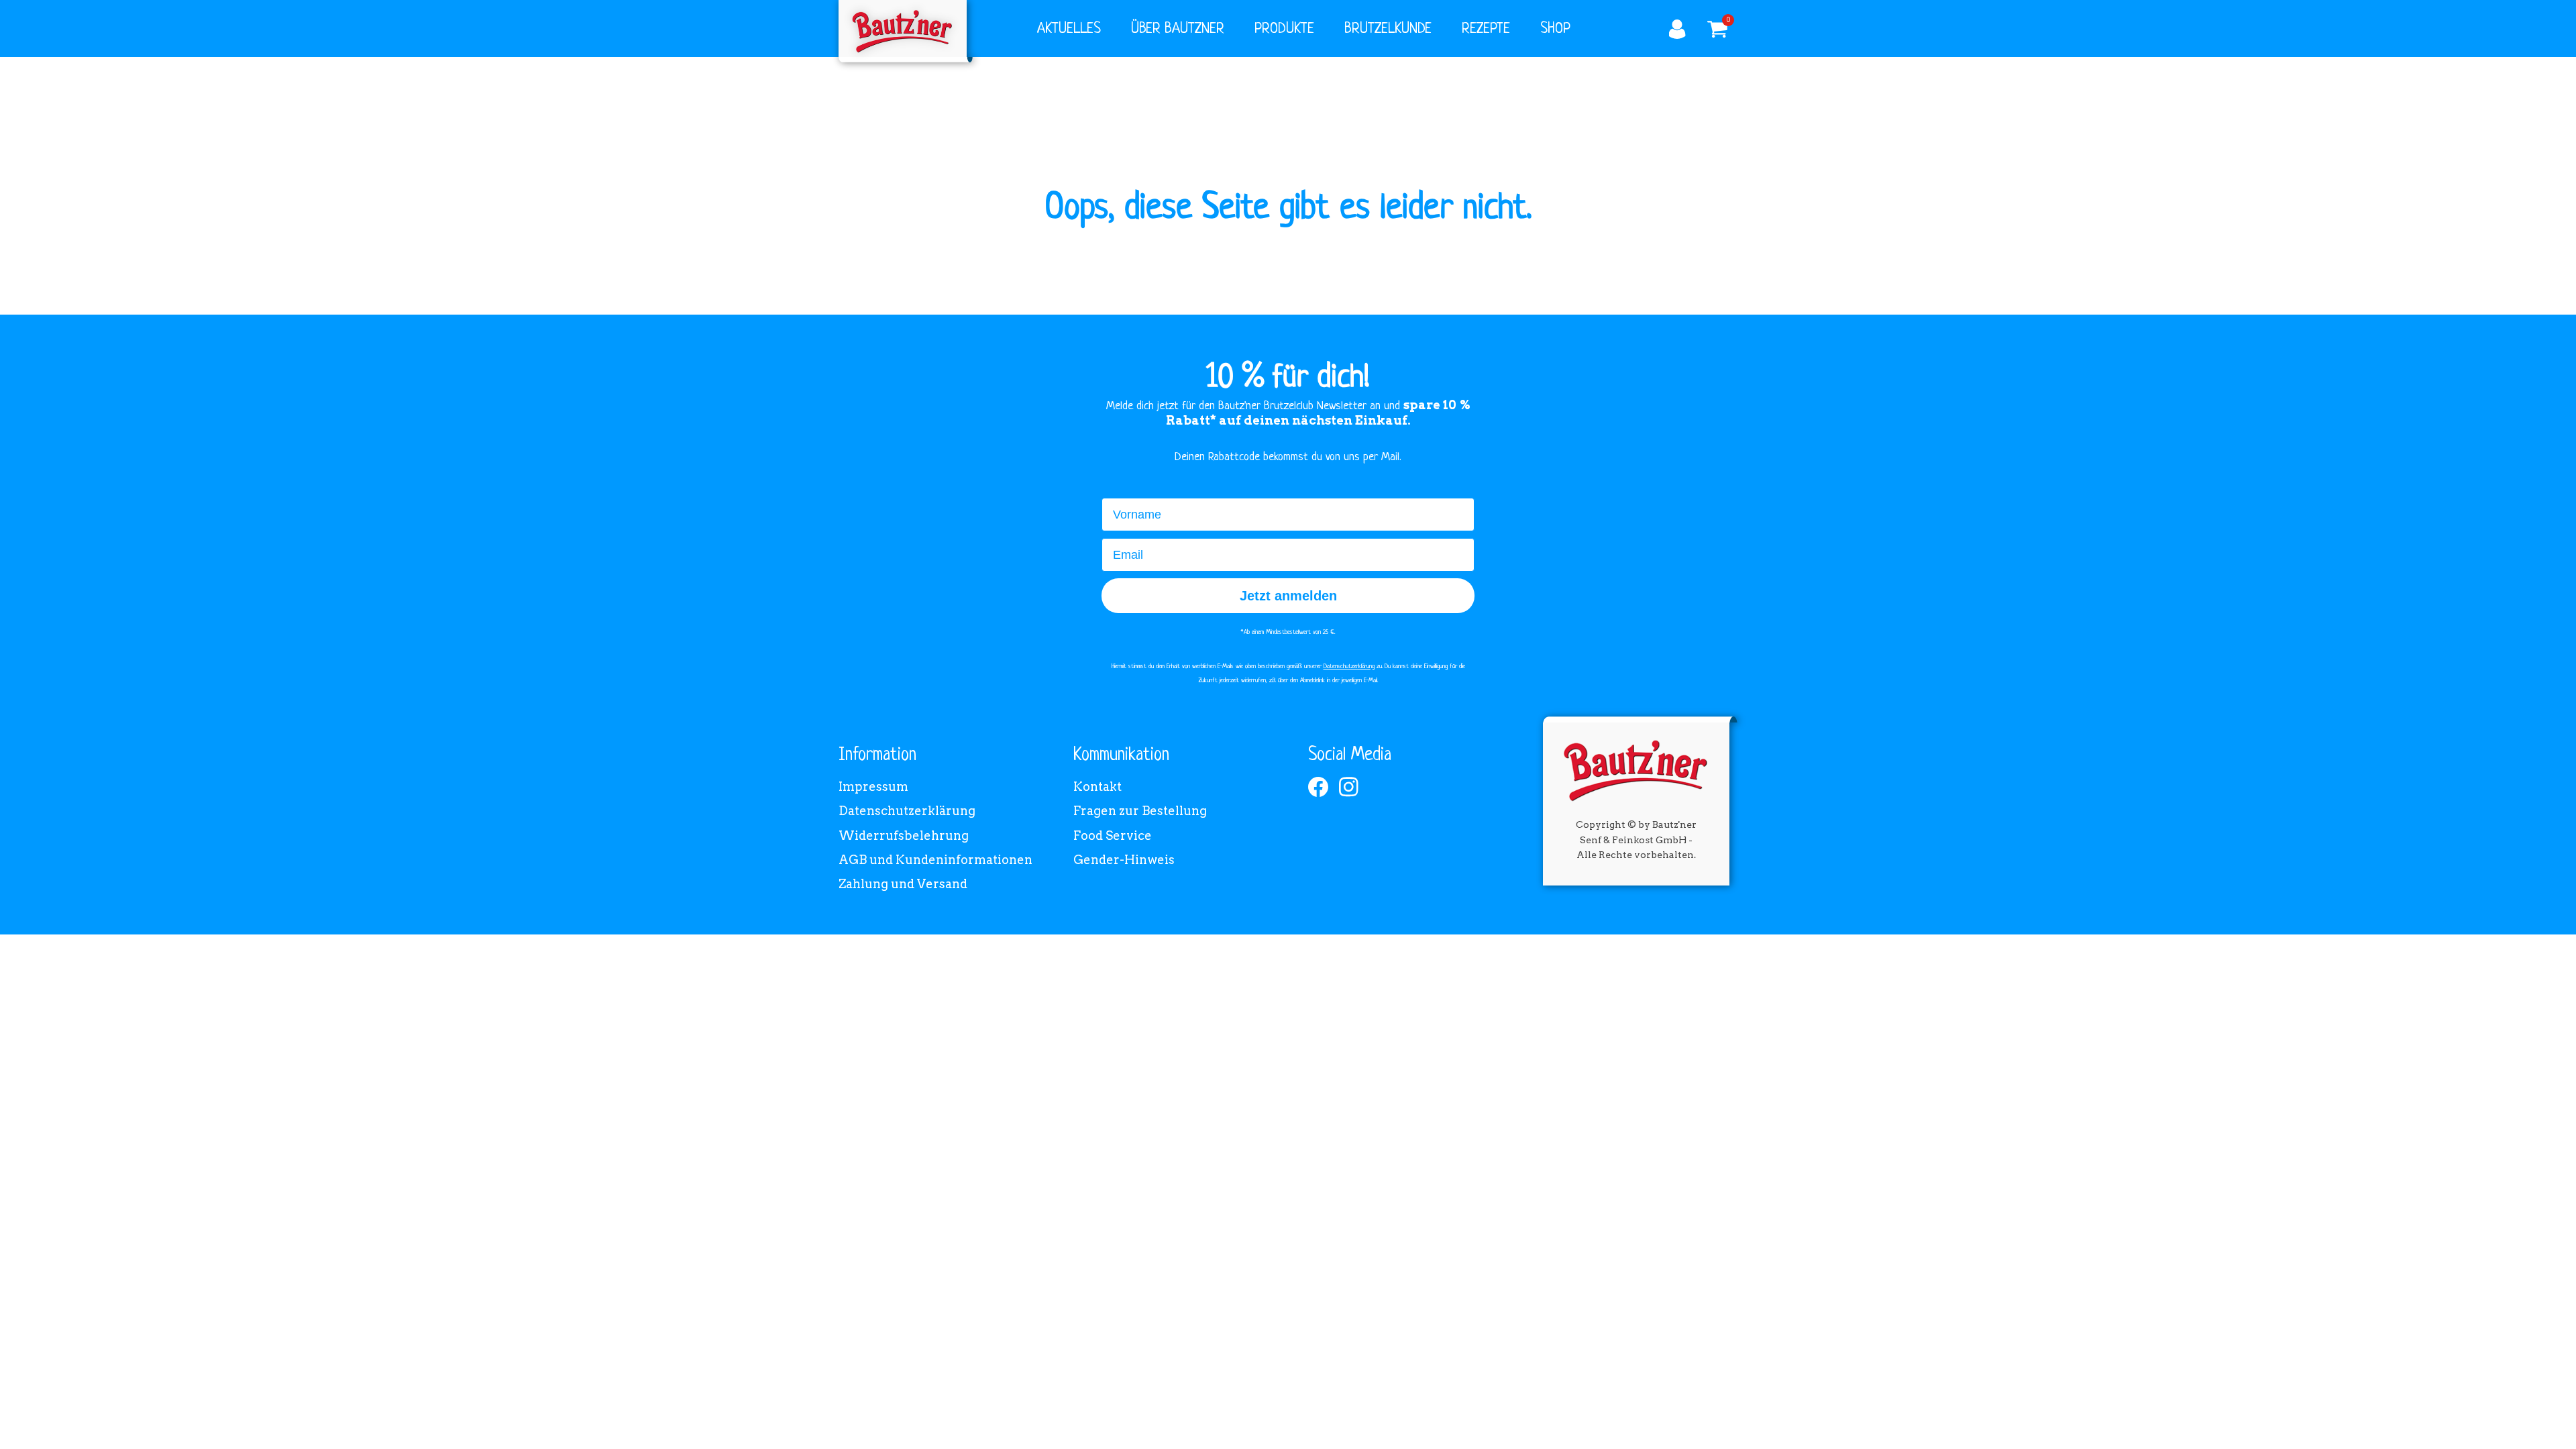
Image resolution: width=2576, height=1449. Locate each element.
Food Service (1113, 836)
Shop (1555, 29)
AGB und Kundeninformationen (935, 860)
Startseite (903, 29)
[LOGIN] (1677, 30)
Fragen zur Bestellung (1140, 811)
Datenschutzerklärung (907, 811)
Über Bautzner (1178, 29)
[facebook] (1318, 787)
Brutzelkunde (1388, 29)
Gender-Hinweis (1124, 860)
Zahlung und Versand (903, 884)
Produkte (1284, 29)
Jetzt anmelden (1288, 596)
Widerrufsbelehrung (904, 836)
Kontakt (1097, 787)
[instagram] (1349, 787)
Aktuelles (1069, 29)
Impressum (873, 787)
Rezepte (1486, 29)
